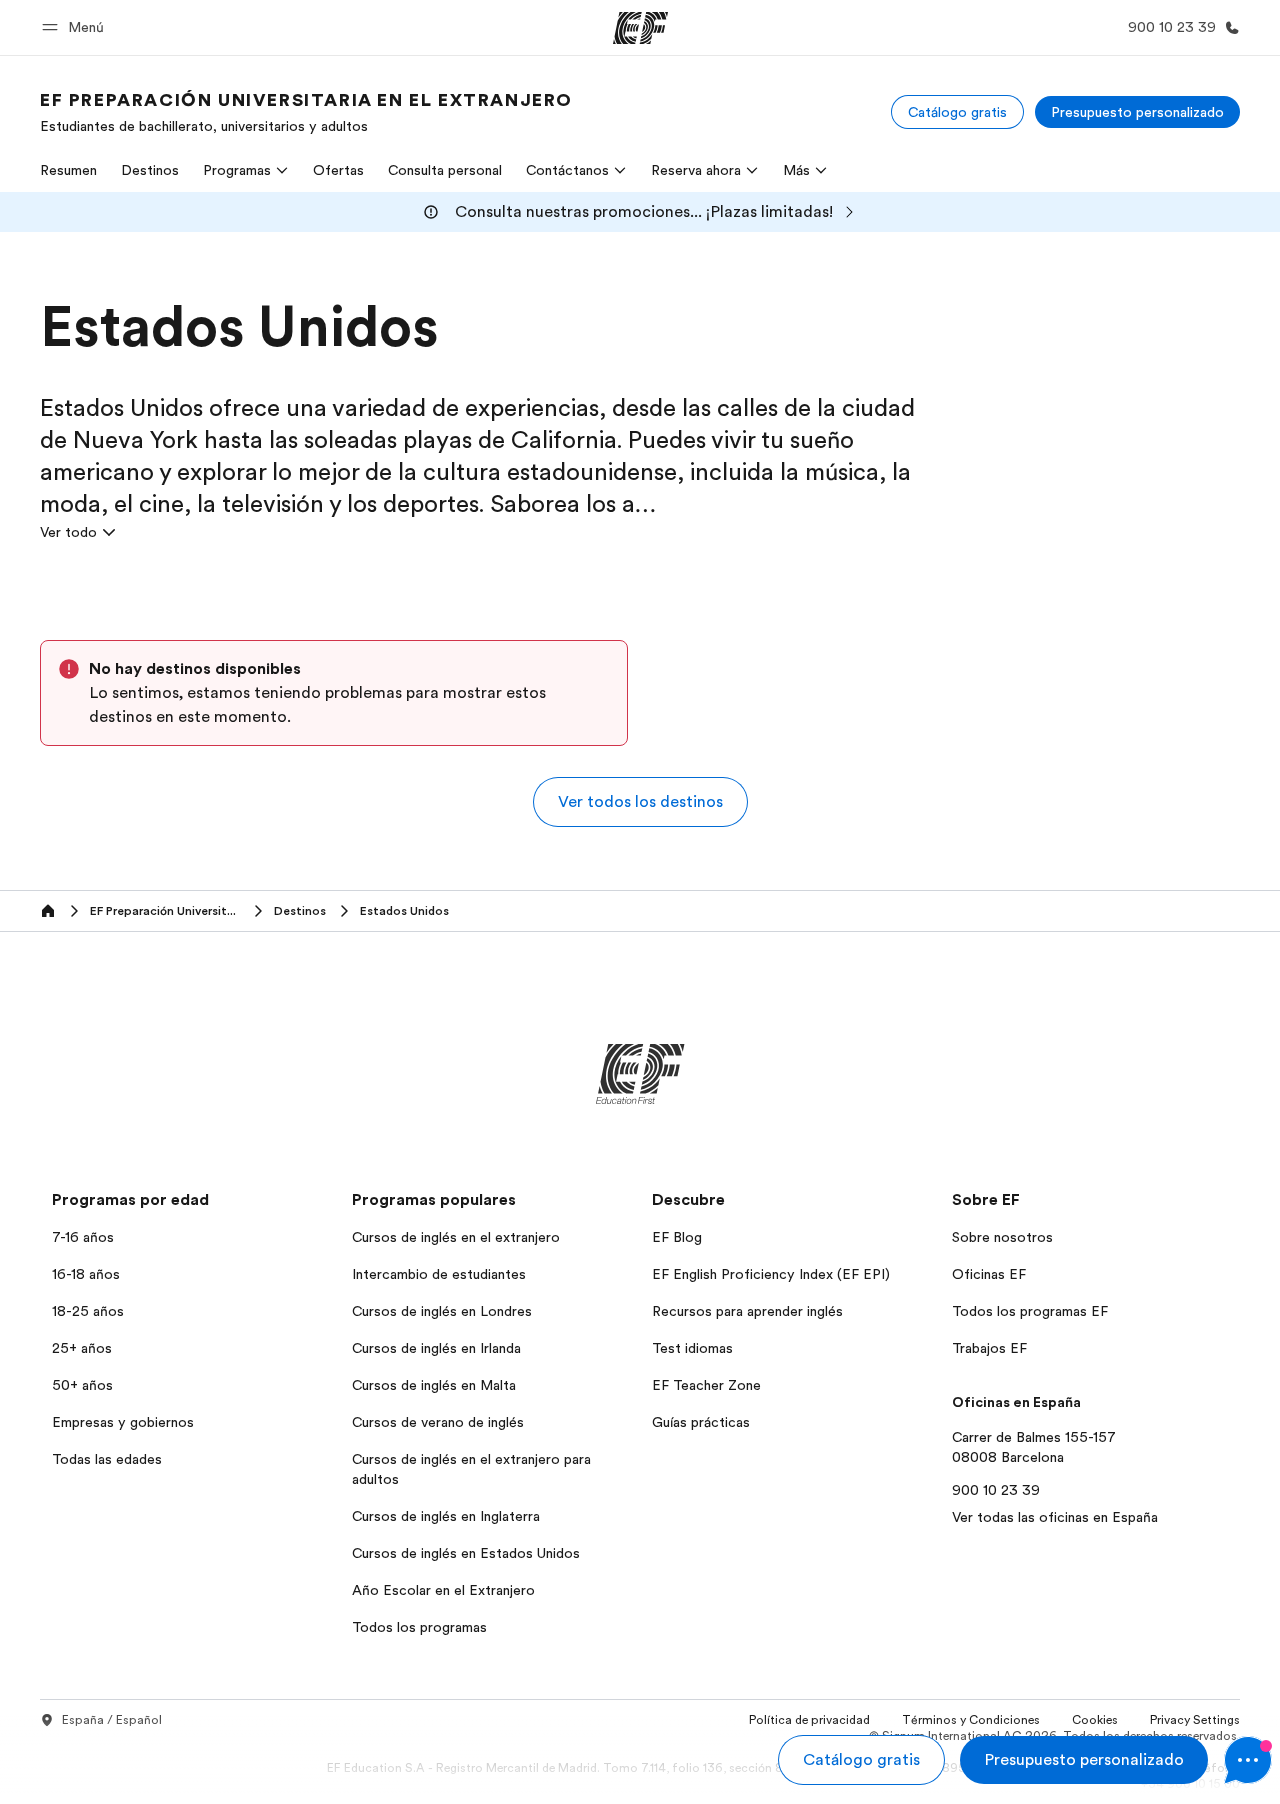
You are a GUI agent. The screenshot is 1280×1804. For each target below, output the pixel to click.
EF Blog (677, 1237)
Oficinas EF (989, 1274)
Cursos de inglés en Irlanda (436, 1348)
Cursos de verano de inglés (438, 1422)
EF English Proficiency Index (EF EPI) (771, 1274)
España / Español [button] (112, 1720)
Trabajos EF (989, 1348)
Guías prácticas (701, 1422)
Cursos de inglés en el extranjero (456, 1237)
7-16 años (83, 1237)
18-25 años (88, 1311)
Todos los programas (419, 1627)
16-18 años (86, 1274)
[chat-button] (1248, 1760)
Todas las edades (107, 1459)
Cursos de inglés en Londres (442, 1311)
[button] (76, 27)
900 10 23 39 (996, 1490)
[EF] (640, 28)
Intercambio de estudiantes (439, 1274)
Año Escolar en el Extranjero (443, 1590)
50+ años (82, 1385)
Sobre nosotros (1002, 1237)
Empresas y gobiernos (123, 1422)
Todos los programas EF (1030, 1311)
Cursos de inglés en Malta (434, 1385)
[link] (306, 112)
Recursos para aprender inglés (747, 1311)
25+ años (82, 1348)
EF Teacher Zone (706, 1385)
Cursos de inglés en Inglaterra (446, 1516)
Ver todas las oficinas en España (1055, 1517)
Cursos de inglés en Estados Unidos (466, 1553)
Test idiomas (692, 1348)
